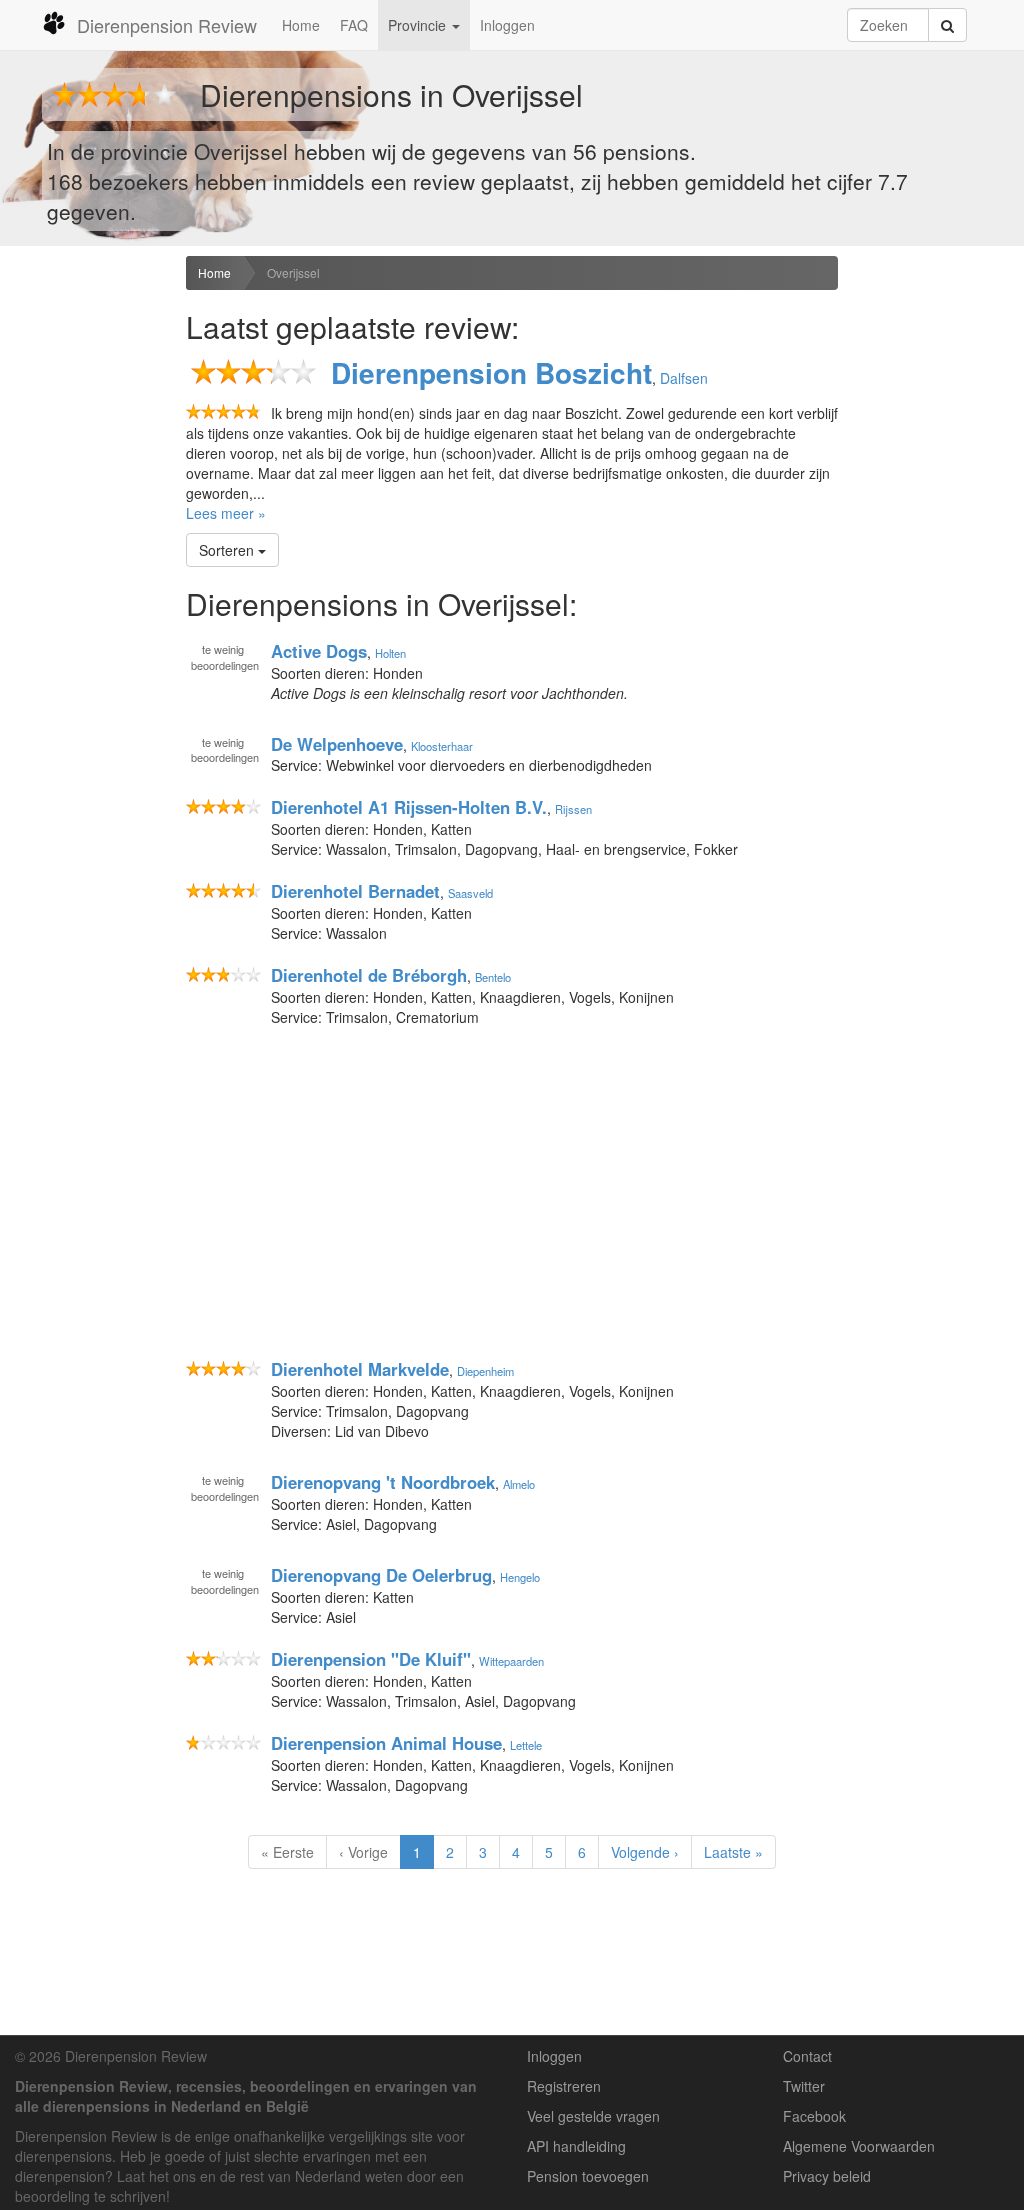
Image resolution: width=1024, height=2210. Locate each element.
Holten (390, 653)
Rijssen (573, 809)
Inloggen (507, 25)
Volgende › (645, 1852)
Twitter (804, 2086)
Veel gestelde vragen (593, 2116)
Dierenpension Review (167, 25)
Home (301, 25)
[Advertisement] (85, 571)
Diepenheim (485, 1371)
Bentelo (493, 977)
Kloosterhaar (442, 745)
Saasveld (470, 893)
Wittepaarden (511, 1661)
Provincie (419, 25)
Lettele (526, 1745)
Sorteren (228, 550)
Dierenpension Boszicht (491, 372)
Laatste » (733, 1852)
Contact (807, 2056)
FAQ (354, 25)
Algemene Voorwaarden (859, 2146)
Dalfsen (684, 378)
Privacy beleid (827, 2176)
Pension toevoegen (588, 2176)
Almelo (519, 1484)
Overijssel (293, 272)
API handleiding (576, 2146)
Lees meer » (226, 513)
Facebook (814, 2116)
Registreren (564, 2086)
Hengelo (520, 1577)
